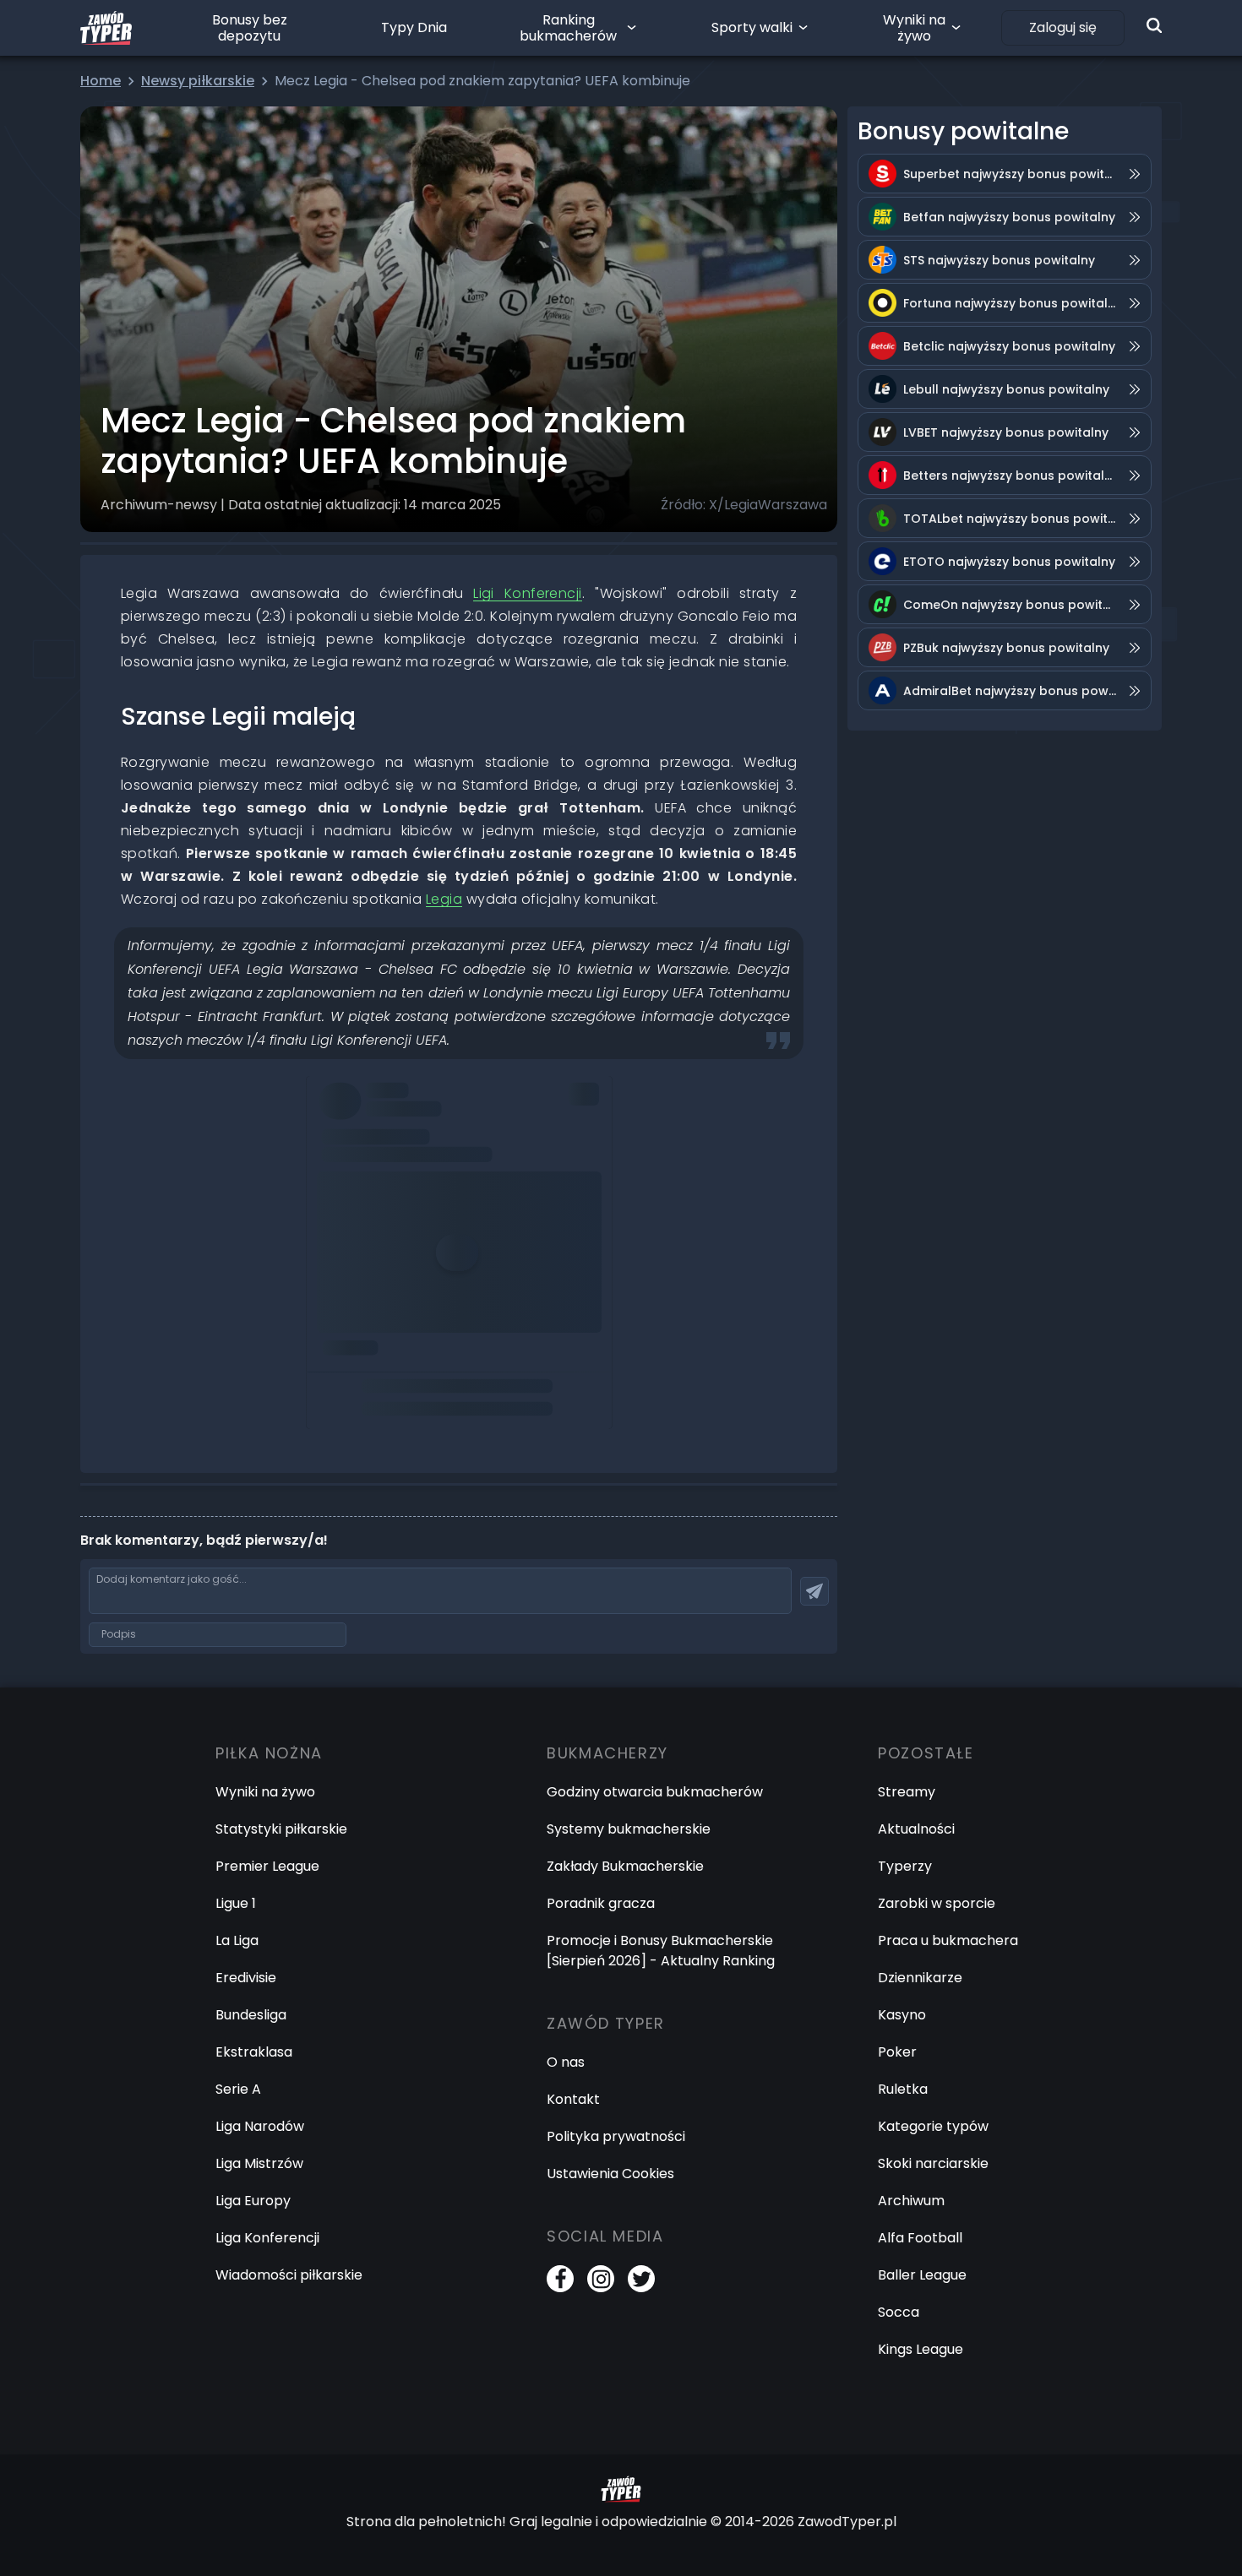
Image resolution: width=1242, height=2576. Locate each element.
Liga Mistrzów (259, 2163)
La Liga (237, 1940)
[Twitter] (641, 2279)
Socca (899, 2312)
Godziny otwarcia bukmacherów (655, 1792)
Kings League (921, 2349)
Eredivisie (246, 1978)
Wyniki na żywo (914, 28)
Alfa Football (920, 2238)
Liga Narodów (260, 2126)
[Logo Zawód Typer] (106, 28)
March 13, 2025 (368, 1331)
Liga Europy (253, 2201)
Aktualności (916, 1829)
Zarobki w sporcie (937, 1903)
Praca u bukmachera (948, 1940)
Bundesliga (251, 2015)
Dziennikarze (920, 1978)
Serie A (238, 2089)
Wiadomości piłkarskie (289, 2275)
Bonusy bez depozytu (250, 28)
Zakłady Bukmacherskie (625, 1866)
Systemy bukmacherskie (629, 1829)
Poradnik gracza (601, 1903)
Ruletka (903, 2089)
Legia (444, 899)
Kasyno (902, 2015)
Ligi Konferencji (528, 593)
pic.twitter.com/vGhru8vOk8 (414, 1283)
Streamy (907, 1792)
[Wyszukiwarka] (1154, 25)
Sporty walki (752, 27)
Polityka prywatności (616, 2136)
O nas (566, 2062)
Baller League (922, 2275)
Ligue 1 (236, 1903)
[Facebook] (560, 2279)
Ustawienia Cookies (610, 2174)
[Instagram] (601, 2279)
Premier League (267, 1866)
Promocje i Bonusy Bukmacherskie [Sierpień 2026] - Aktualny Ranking (661, 1951)
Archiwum (911, 2201)
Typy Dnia (414, 27)
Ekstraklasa (254, 2052)
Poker (897, 2052)
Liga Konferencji (267, 2238)
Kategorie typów (933, 2126)
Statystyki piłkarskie (281, 1829)
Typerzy (905, 1866)
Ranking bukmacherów (568, 28)
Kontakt (573, 2099)
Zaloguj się (1063, 27)
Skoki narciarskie (933, 2163)
